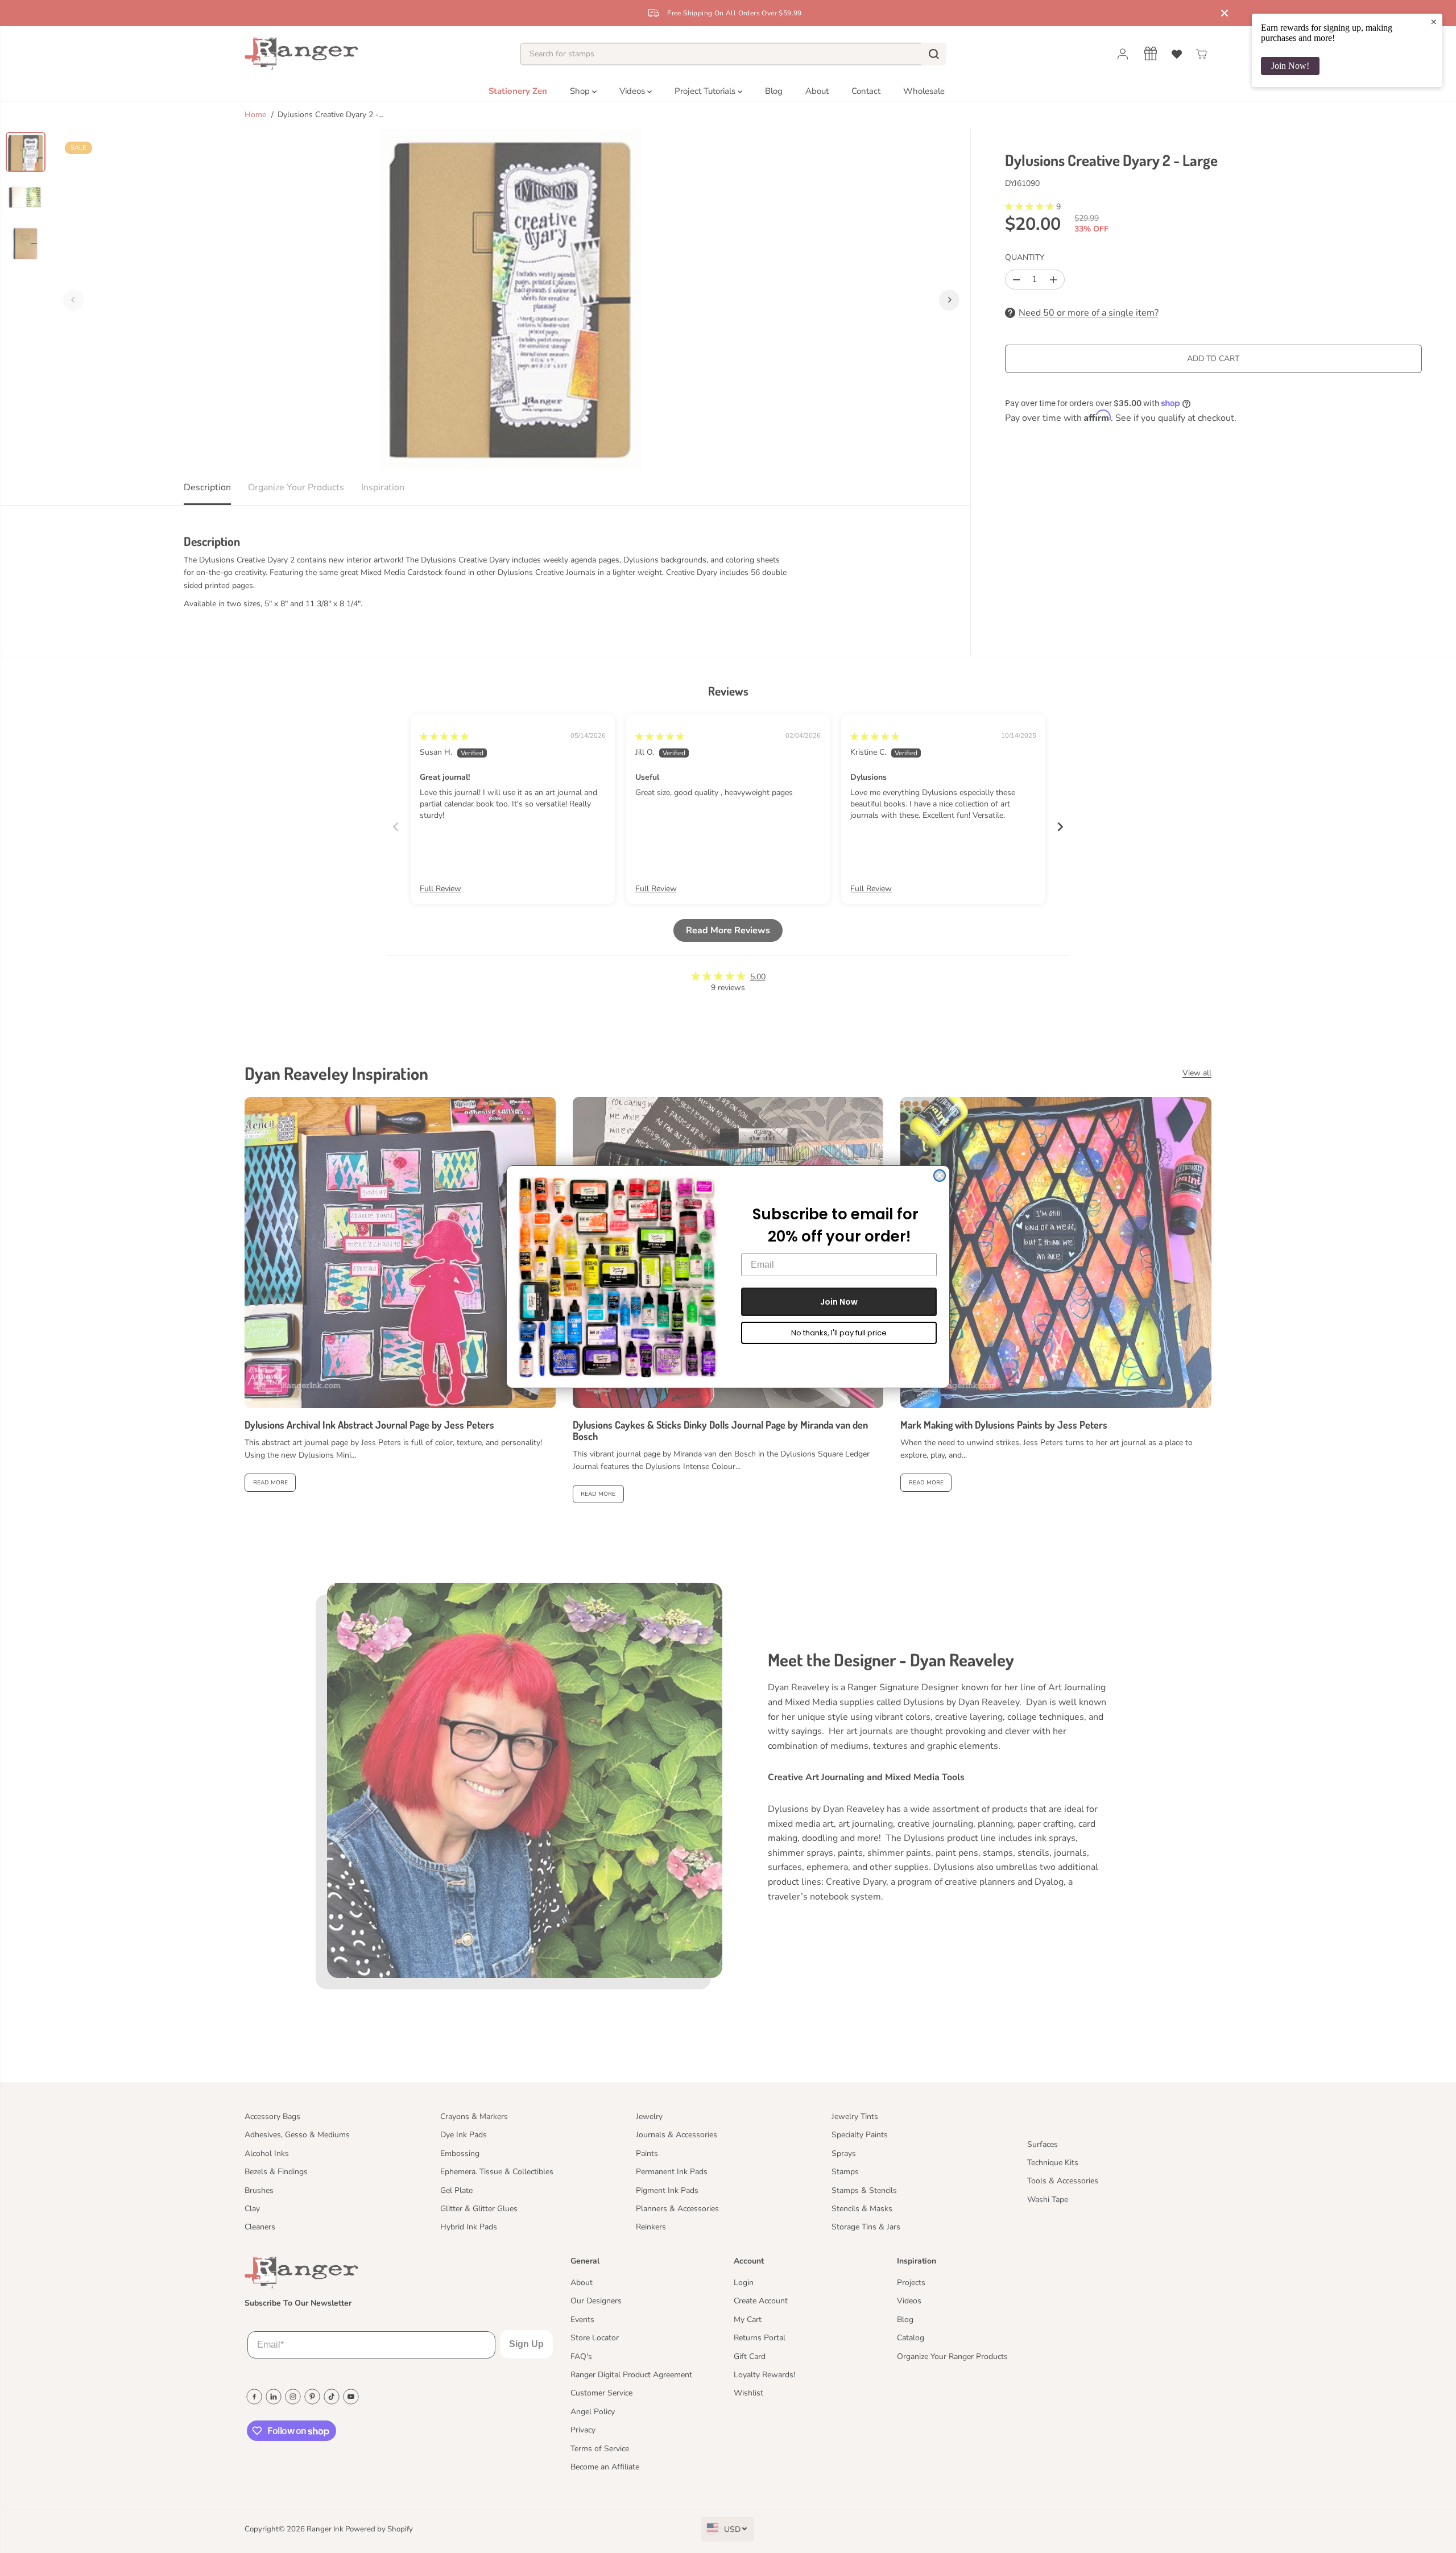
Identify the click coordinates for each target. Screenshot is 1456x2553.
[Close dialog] (940, 1176)
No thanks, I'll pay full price (839, 1333)
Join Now (839, 1302)
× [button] (1434, 22)
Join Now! (1290, 66)
